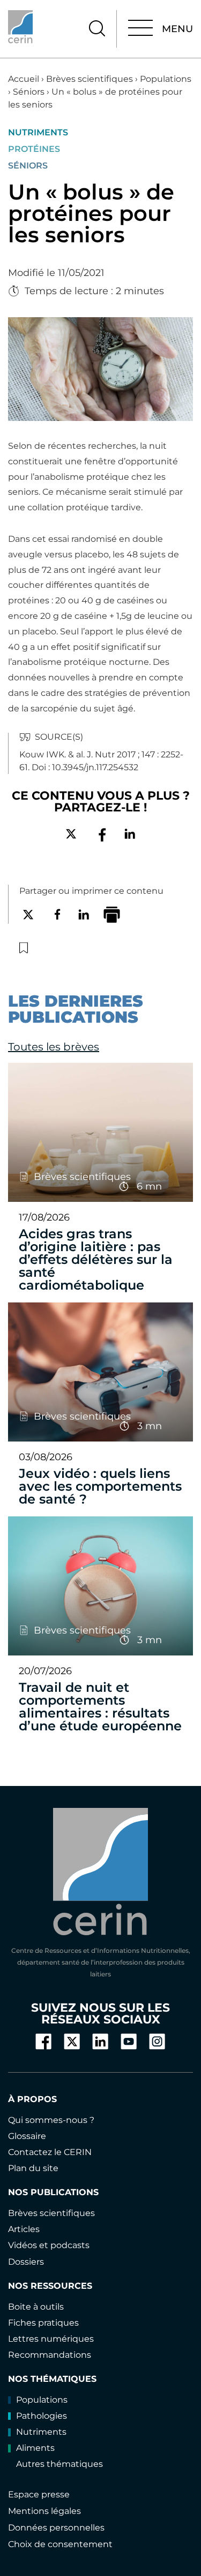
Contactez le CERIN (50, 2152)
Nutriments (38, 133)
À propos (32, 2099)
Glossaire (27, 2136)
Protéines (34, 149)
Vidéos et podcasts (49, 2245)
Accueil (24, 79)
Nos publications (53, 2192)
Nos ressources (50, 2286)
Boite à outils (36, 2307)
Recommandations (50, 2355)
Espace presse (39, 2494)
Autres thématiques (59, 2464)
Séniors (29, 92)
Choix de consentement (60, 2544)
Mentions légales (44, 2511)
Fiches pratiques (43, 2323)
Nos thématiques (52, 2379)
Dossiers (26, 2262)
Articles (24, 2229)
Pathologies (42, 2416)
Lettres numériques (51, 2339)
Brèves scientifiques (90, 79)
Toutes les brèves (54, 1047)
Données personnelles (56, 2528)
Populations (166, 79)
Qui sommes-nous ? (51, 2120)
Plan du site (33, 2168)
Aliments (35, 2448)
